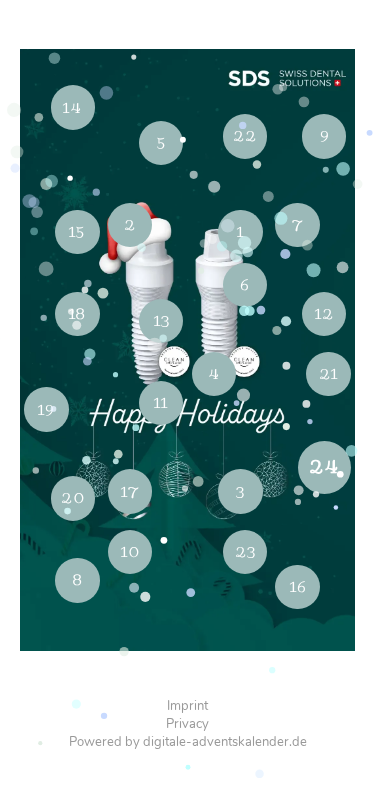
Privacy (187, 724)
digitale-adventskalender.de (225, 742)
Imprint (187, 706)
